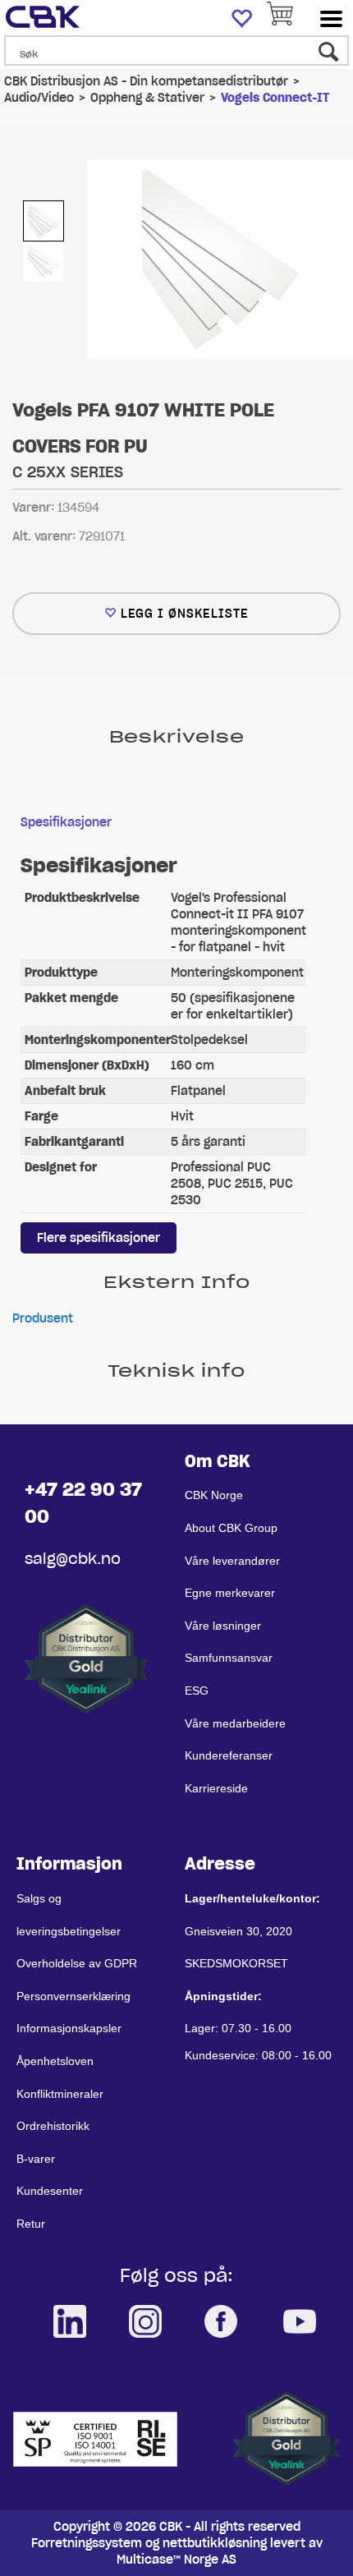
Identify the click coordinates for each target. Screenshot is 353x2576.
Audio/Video (39, 98)
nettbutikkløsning (215, 2543)
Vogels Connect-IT (275, 98)
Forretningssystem (87, 2543)
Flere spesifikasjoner (99, 1238)
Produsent (43, 1318)
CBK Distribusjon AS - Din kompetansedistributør (146, 81)
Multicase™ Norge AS (176, 2560)
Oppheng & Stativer (147, 98)
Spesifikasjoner (66, 822)
